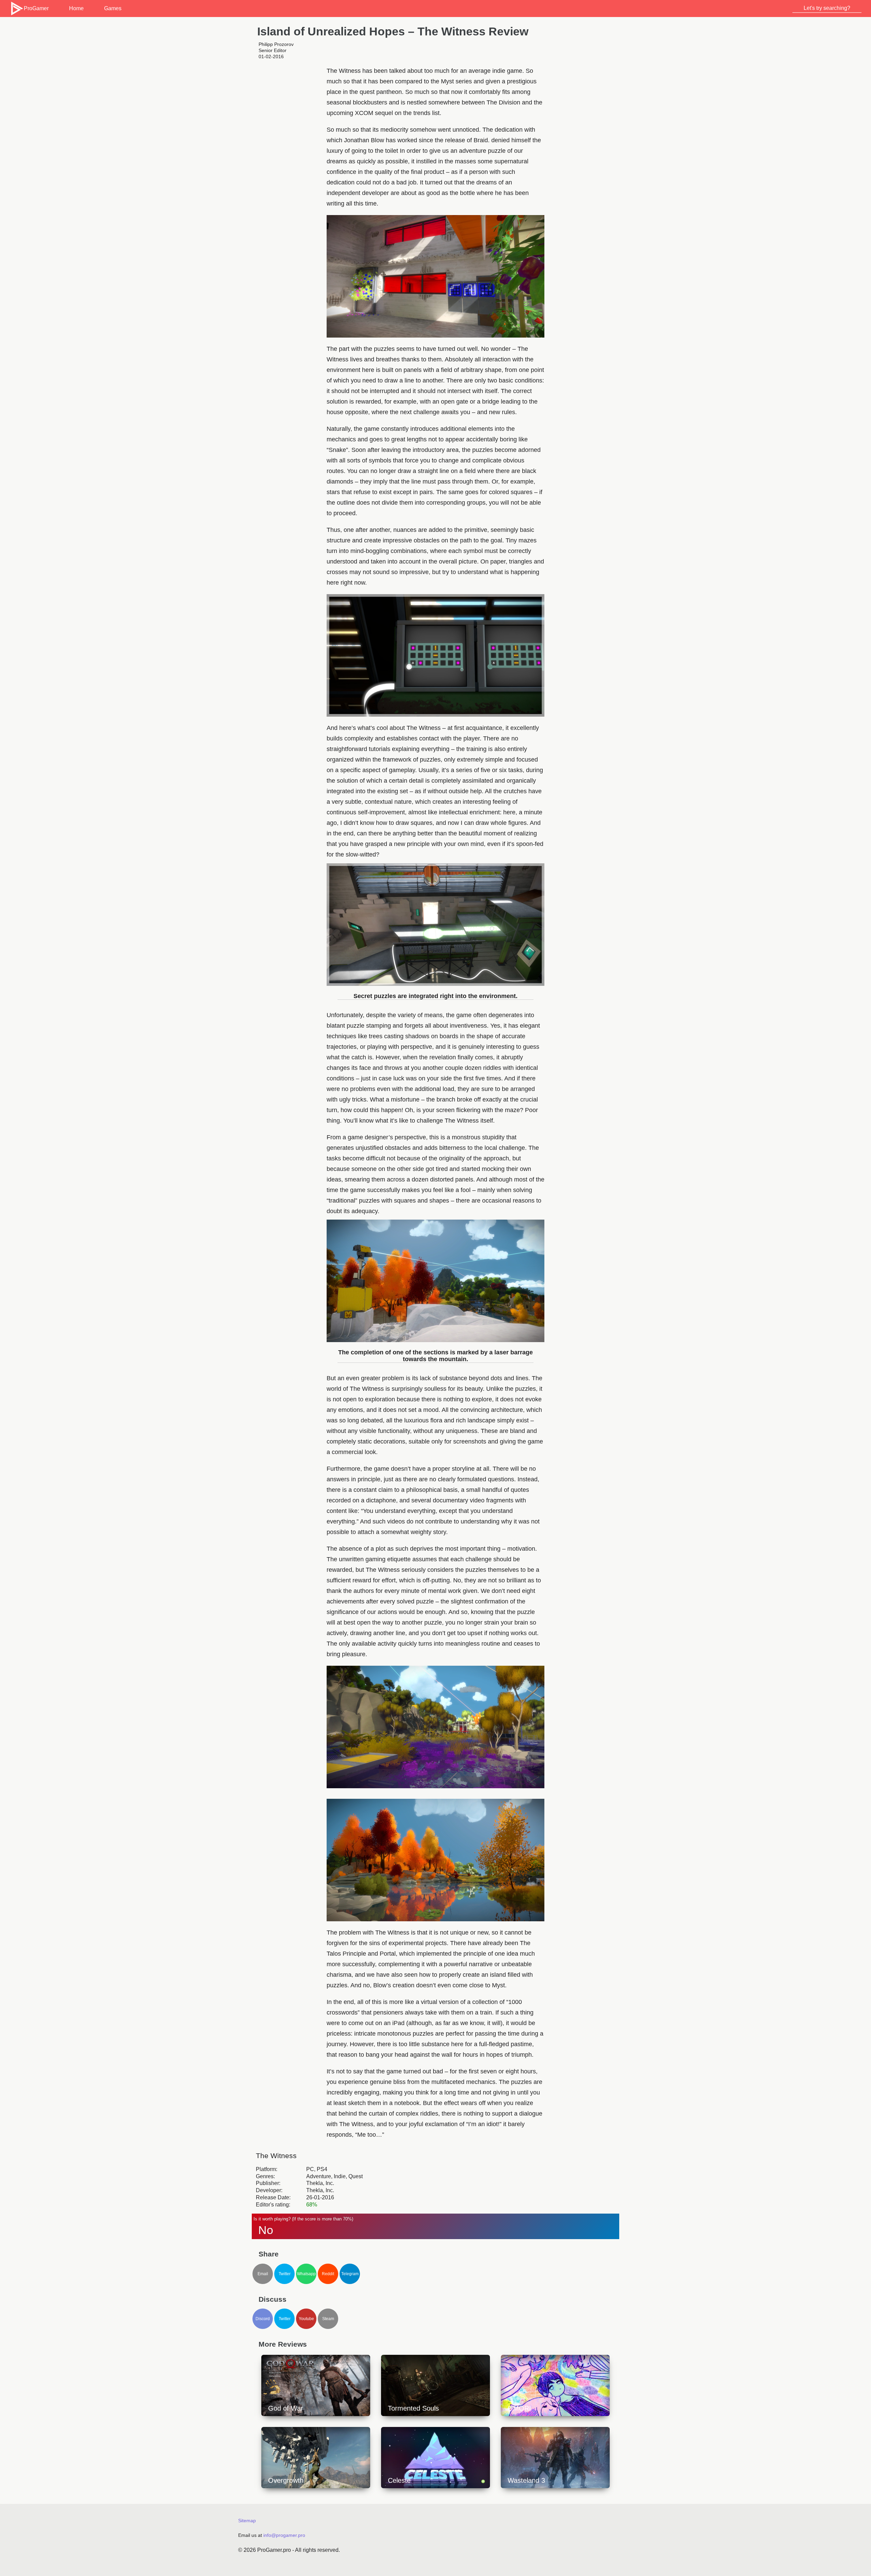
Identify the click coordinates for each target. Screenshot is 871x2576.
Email (263, 2274)
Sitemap (247, 2521)
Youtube (306, 2319)
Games (113, 8)
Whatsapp (306, 2274)
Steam (328, 2319)
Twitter (285, 2274)
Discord (263, 2319)
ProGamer (36, 8)
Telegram (350, 2274)
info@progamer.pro (284, 2535)
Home (76, 8)
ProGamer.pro (274, 2550)
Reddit (328, 2274)
